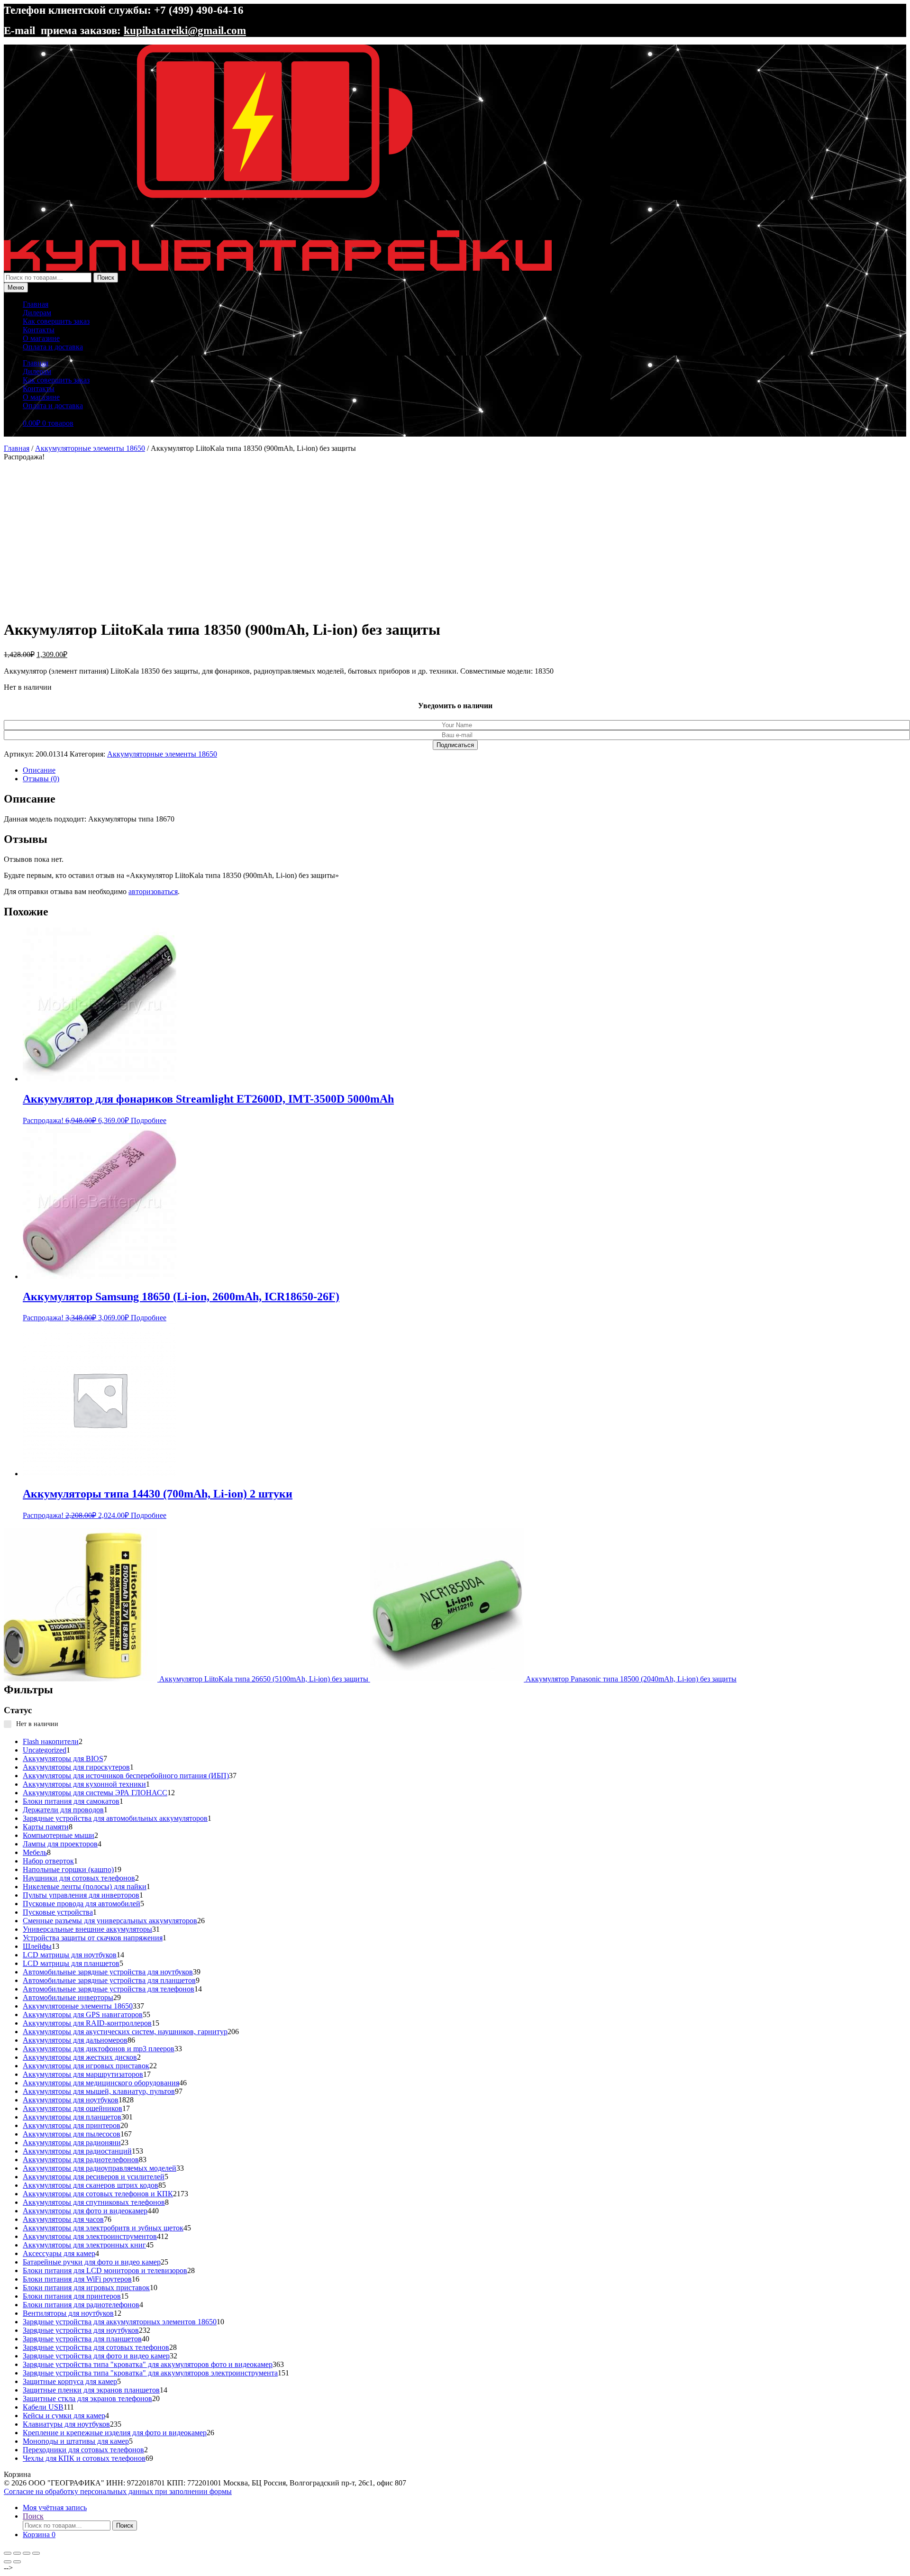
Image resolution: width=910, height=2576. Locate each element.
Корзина (39, 2535)
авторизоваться (153, 891)
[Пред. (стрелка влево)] (8, 2562)
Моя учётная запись (55, 2507)
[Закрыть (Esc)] (36, 2553)
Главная (36, 304)
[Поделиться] (27, 2553)
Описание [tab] (39, 770)
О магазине (41, 338)
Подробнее (149, 1120)
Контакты (39, 330)
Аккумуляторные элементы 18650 (90, 448)
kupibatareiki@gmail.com (185, 30)
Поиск (106, 278)
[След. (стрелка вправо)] (17, 2562)
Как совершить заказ (56, 321)
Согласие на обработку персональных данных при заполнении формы (118, 2491)
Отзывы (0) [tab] (41, 779)
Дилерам (37, 313)
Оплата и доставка (53, 347)
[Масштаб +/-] (8, 2553)
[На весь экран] (17, 2553)
